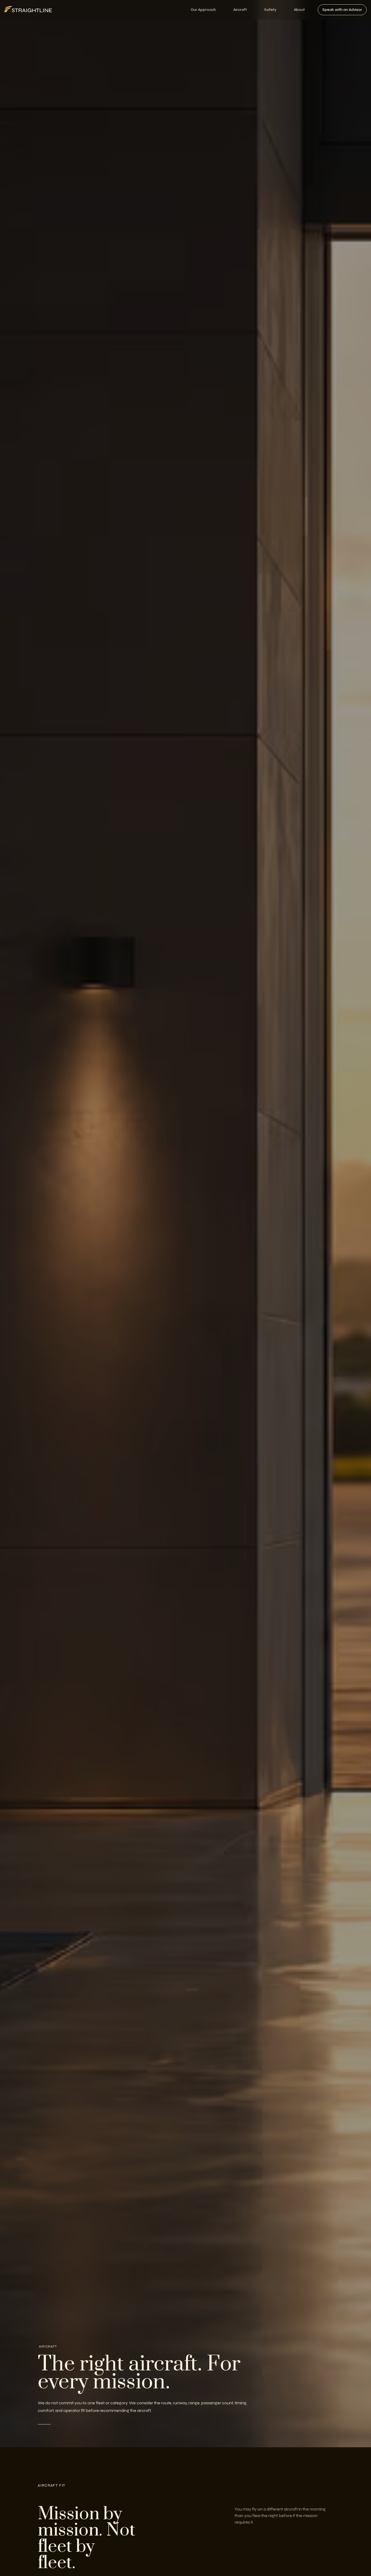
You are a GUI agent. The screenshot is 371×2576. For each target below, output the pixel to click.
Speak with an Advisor (342, 10)
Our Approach (203, 10)
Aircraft (240, 10)
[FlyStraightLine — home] (28, 10)
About (299, 10)
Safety (270, 10)
